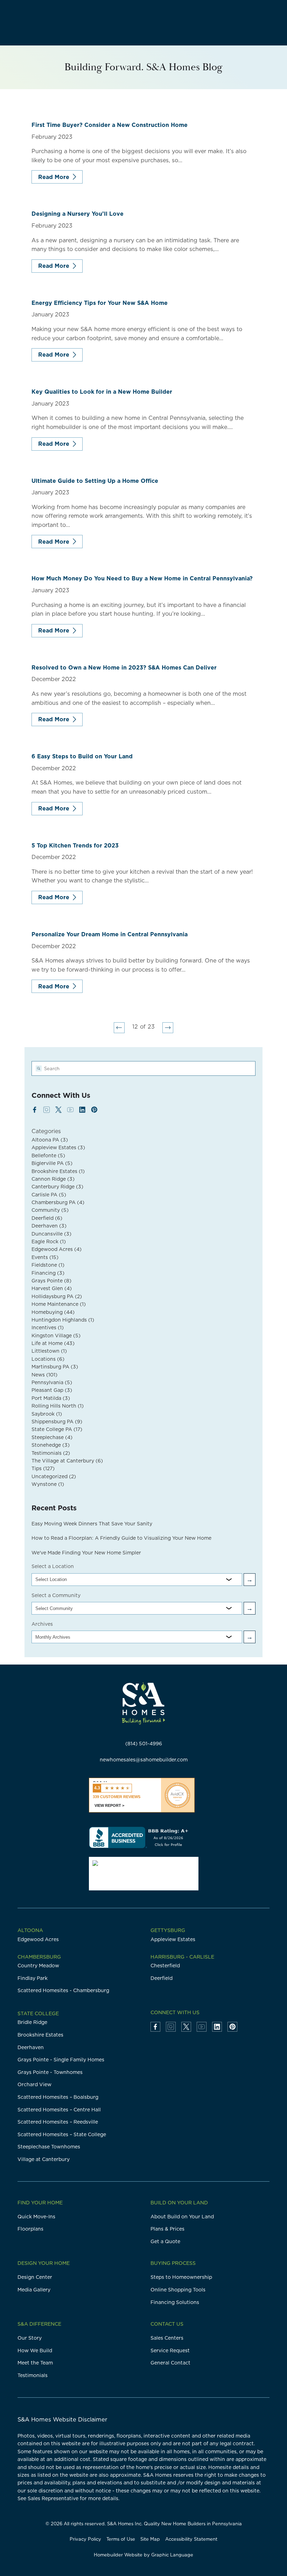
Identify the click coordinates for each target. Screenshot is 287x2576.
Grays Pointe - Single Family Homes (61, 2060)
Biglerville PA (52, 1163)
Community (50, 1210)
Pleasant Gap (52, 1390)
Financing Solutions (175, 2302)
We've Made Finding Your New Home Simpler (86, 1553)
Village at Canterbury (44, 2159)
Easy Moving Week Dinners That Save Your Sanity (92, 1524)
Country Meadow (38, 1966)
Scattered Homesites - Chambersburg (63, 1990)
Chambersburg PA (58, 1202)
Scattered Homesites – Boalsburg (58, 2097)
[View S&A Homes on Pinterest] (94, 1110)
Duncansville (51, 1234)
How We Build (35, 2350)
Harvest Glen (52, 1288)
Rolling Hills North (58, 1406)
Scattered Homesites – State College (62, 2134)
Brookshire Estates (58, 1171)
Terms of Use (121, 2539)
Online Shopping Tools (178, 2290)
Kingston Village (56, 1336)
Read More (54, 177)
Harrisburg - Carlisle (182, 1957)
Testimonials (51, 1453)
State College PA (57, 1429)
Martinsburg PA (55, 1367)
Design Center (35, 2277)
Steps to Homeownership (181, 2277)
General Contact (170, 2363)
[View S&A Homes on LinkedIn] (82, 1110)
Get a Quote (165, 2241)
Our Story (30, 2338)
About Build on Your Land (182, 2217)
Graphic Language (172, 2555)
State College (38, 2013)
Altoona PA (50, 1140)
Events (45, 1257)
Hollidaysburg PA (57, 1296)
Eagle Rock (49, 1242)
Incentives (48, 1328)
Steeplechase (52, 1437)
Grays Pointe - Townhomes (50, 2072)
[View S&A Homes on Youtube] (70, 1110)
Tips (43, 1468)
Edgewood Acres (57, 1249)
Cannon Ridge (53, 1179)
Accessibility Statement (191, 2539)
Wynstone (48, 1484)
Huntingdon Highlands (63, 1320)
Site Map (150, 2539)
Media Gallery (34, 2290)
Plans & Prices (167, 2229)
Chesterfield (165, 1966)
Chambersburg (39, 1957)
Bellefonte (48, 1155)
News (44, 1375)
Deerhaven (49, 1226)
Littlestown (49, 1351)
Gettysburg (168, 1930)
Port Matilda (51, 1398)
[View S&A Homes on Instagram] (47, 1110)
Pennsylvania (52, 1382)
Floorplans (30, 2229)
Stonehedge (51, 1445)
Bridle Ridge (32, 2022)
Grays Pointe (51, 1281)
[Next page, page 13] (168, 1028)
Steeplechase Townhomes (49, 2147)
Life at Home (53, 1343)
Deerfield (47, 1218)
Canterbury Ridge (57, 1187)
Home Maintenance (59, 1304)
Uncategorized (54, 1476)
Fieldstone (48, 1265)
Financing (48, 1273)
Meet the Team (35, 2363)
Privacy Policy (85, 2539)
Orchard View (34, 2084)
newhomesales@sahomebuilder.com (144, 1760)
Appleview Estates (58, 1147)
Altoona (30, 1930)
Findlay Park (33, 1978)
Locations (48, 1359)
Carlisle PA (49, 1195)
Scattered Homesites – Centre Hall (59, 2110)
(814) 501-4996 (144, 1744)
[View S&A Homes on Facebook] (35, 1110)
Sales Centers (167, 2338)
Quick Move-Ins (36, 2217)
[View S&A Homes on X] (58, 1110)
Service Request (170, 2350)
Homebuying (53, 1312)
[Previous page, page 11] (119, 1028)
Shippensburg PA (57, 1422)
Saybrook (47, 1414)
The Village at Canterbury (67, 1461)
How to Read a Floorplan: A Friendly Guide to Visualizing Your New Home (121, 1538)
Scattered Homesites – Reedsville (58, 2122)
